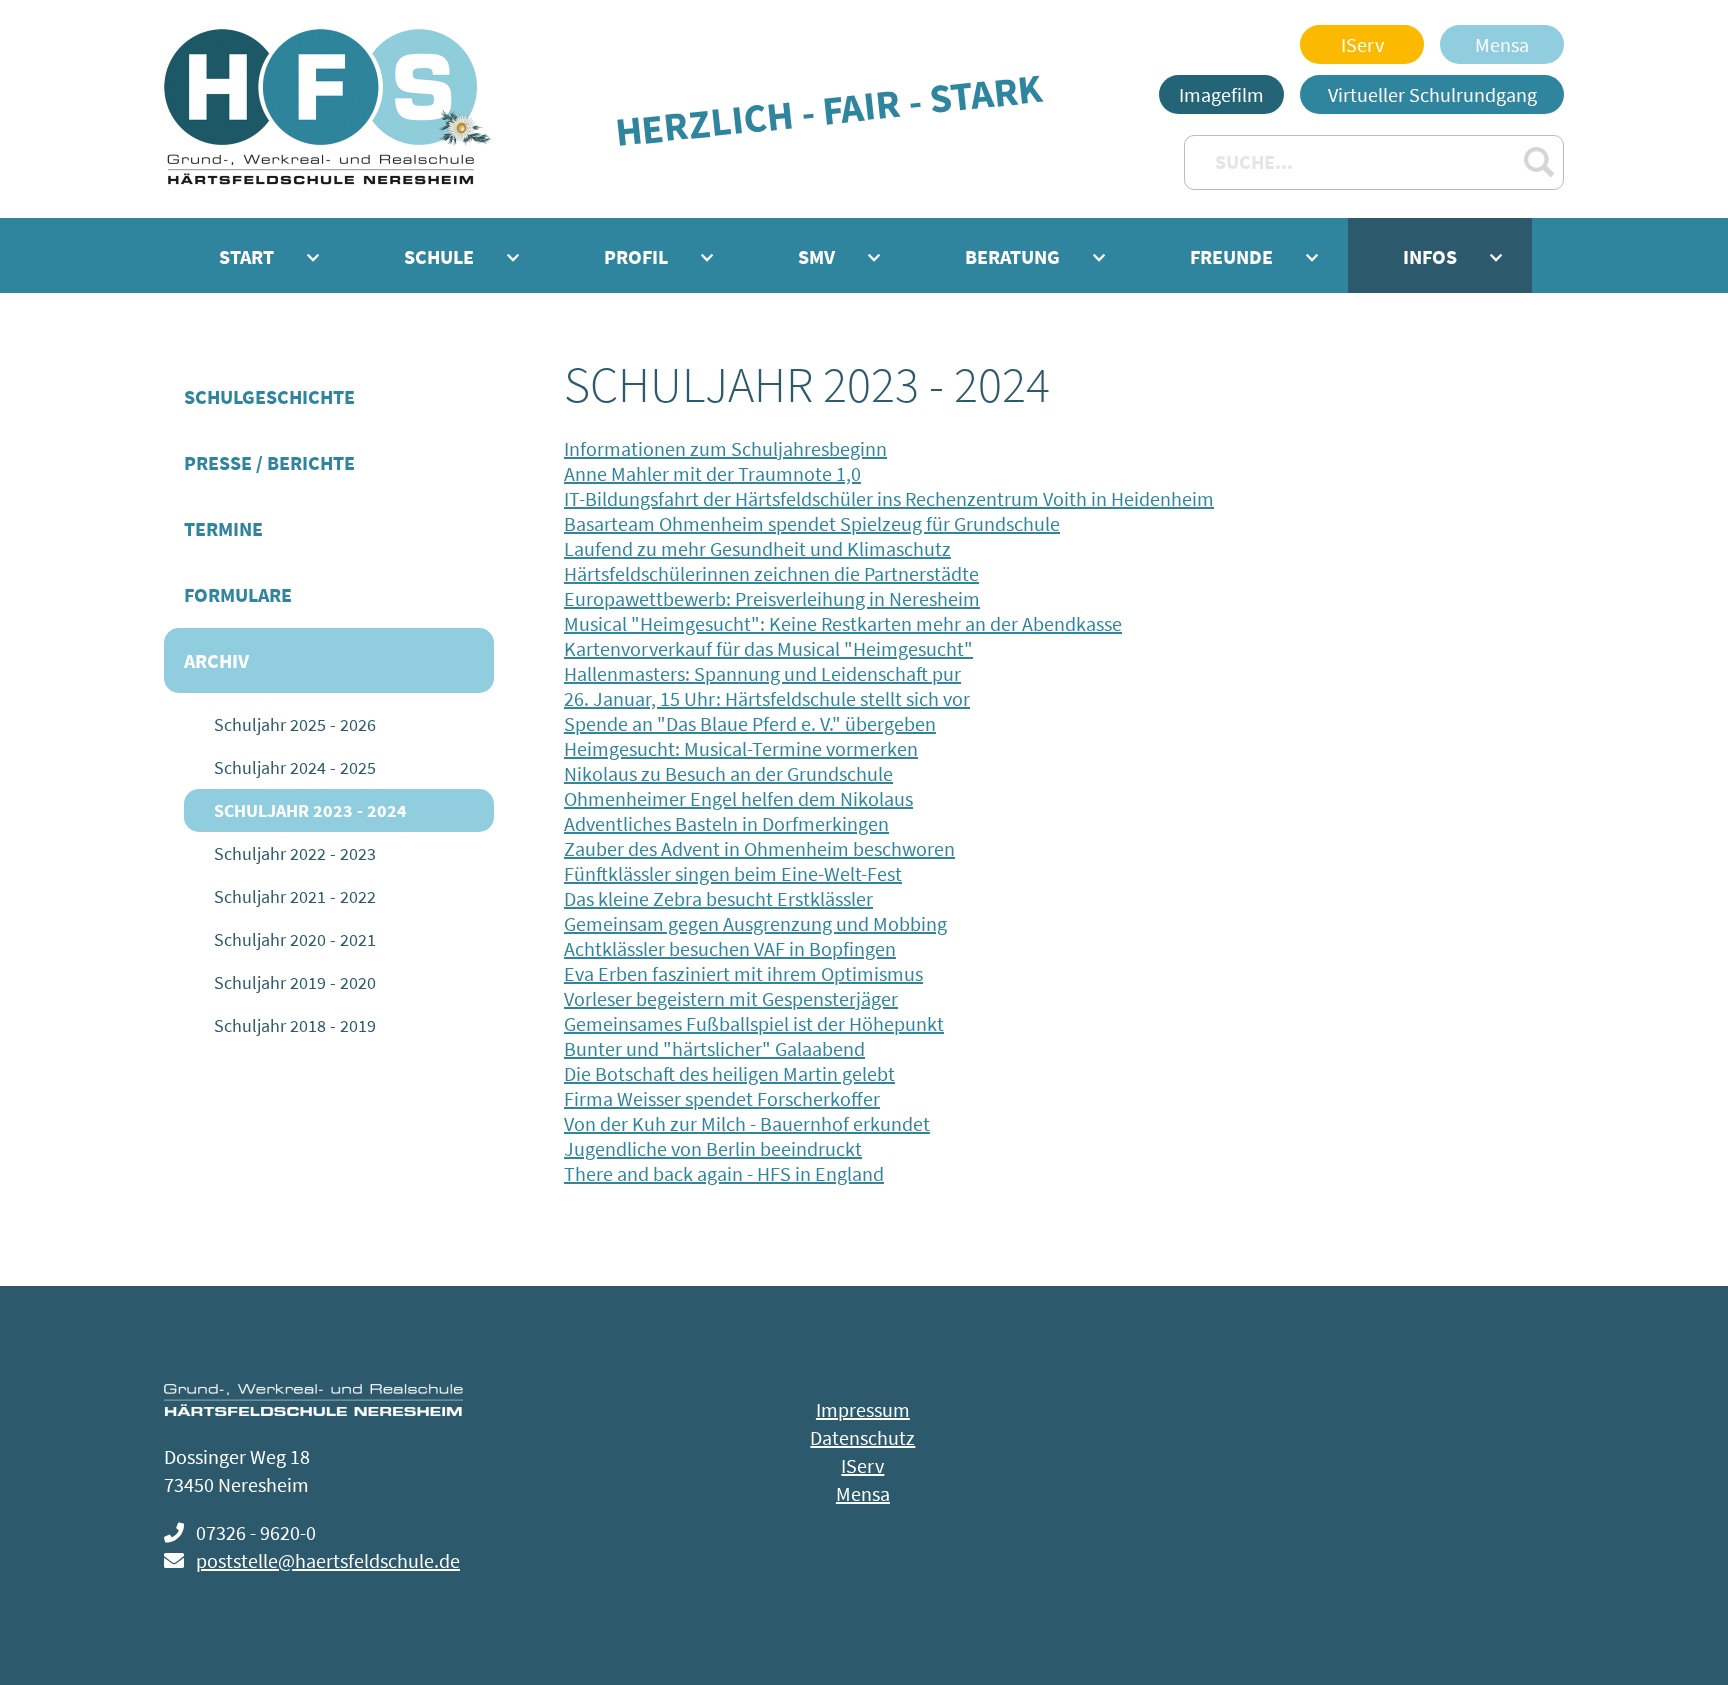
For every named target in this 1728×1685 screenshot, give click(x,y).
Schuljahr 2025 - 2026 (295, 724)
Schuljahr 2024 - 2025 (295, 767)
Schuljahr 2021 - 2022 (295, 896)
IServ (1362, 44)
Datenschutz (862, 1437)
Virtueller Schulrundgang (1432, 94)
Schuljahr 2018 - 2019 (295, 1025)
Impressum (863, 1409)
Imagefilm (1221, 94)
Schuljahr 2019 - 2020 (295, 982)
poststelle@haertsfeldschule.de (328, 1560)
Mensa (1502, 44)
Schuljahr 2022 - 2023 (295, 853)
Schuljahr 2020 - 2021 (295, 939)
